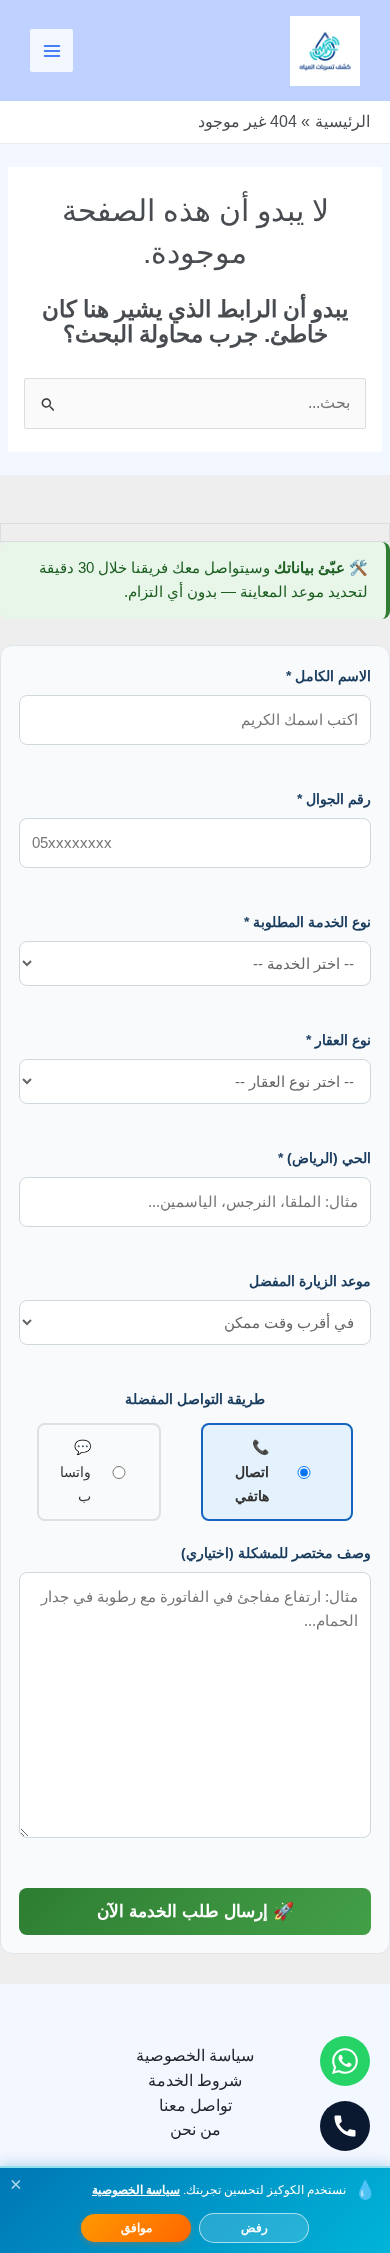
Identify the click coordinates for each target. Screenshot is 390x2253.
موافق (136, 2228)
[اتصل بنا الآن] (345, 2126)
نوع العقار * (338, 1040)
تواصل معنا (195, 2105)
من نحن (195, 2129)
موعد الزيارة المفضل (310, 1281)
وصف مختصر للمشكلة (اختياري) (276, 1553)
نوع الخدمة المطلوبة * (307, 922)
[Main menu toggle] (51, 50)
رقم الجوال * (334, 799)
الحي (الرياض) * (324, 1158)
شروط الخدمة (195, 2080)
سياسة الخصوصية (195, 2055)
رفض (254, 2228)
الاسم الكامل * (328, 676)
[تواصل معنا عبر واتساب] (345, 2061)
